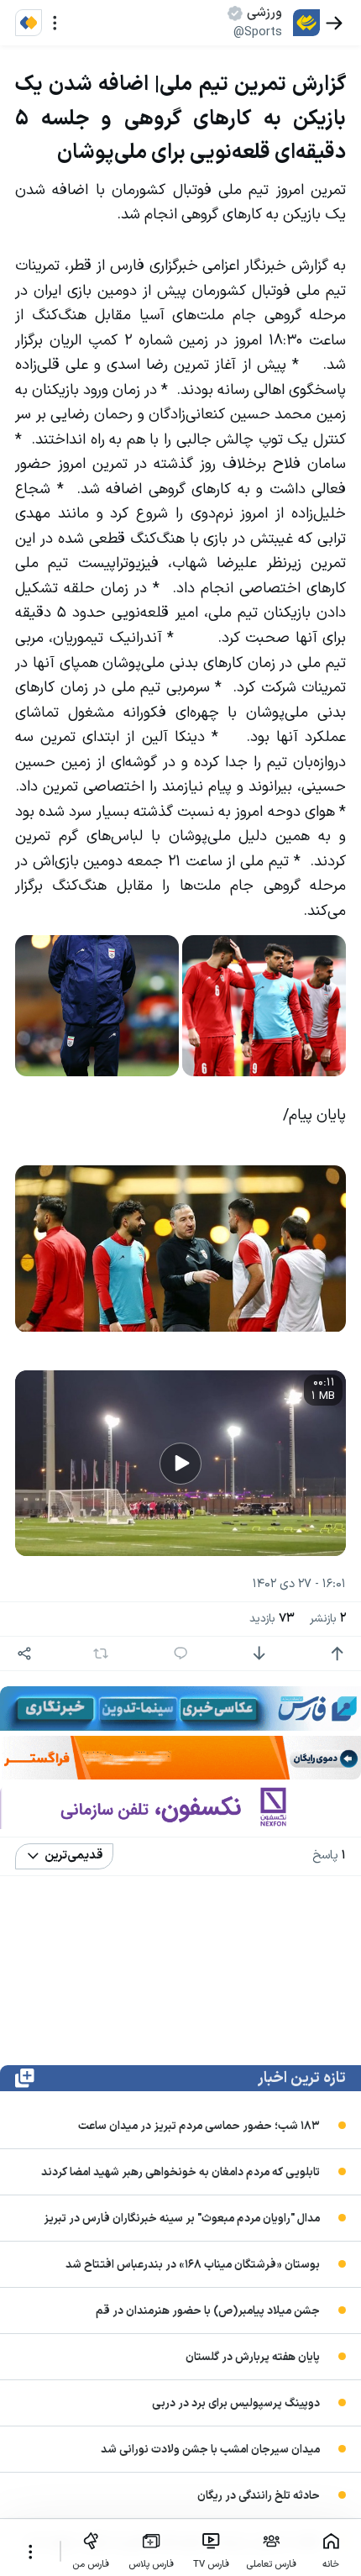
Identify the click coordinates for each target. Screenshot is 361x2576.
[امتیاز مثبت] (337, 1654)
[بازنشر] (100, 1653)
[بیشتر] (30, 2552)
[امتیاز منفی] (259, 1654)
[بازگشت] (335, 23)
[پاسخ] (181, 1654)
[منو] (55, 23)
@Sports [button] (258, 32)
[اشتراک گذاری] (25, 1654)
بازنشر (328, 1619)
